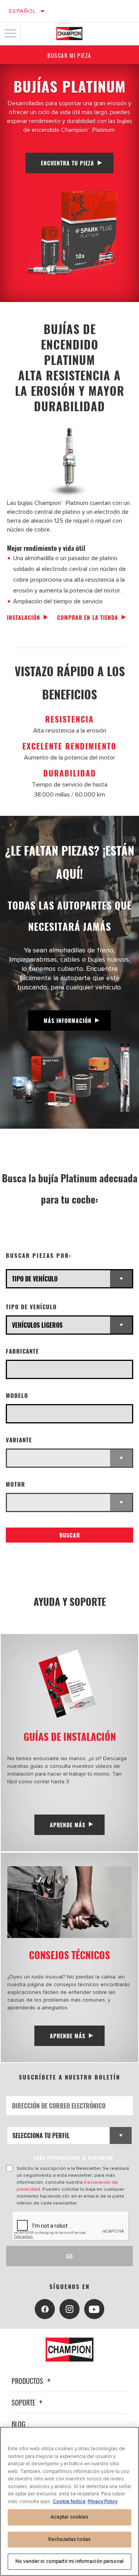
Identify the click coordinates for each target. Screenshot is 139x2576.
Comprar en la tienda (88, 617)
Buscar (70, 1535)
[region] (69, 2501)
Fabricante (22, 1351)
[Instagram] (69, 2309)
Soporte (24, 2402)
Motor (15, 1484)
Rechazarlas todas (69, 2539)
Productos (28, 2381)
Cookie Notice (69, 2502)
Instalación (24, 617)
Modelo (17, 1395)
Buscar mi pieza (69, 55)
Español (23, 11)
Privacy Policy (103, 2502)
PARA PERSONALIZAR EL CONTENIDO (73, 2158)
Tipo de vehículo (31, 1307)
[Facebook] (45, 2309)
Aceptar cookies (70, 2517)
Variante (19, 1440)
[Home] (69, 34)
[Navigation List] (10, 34)
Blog (19, 2424)
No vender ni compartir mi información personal (69, 2561)
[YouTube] (94, 2309)
